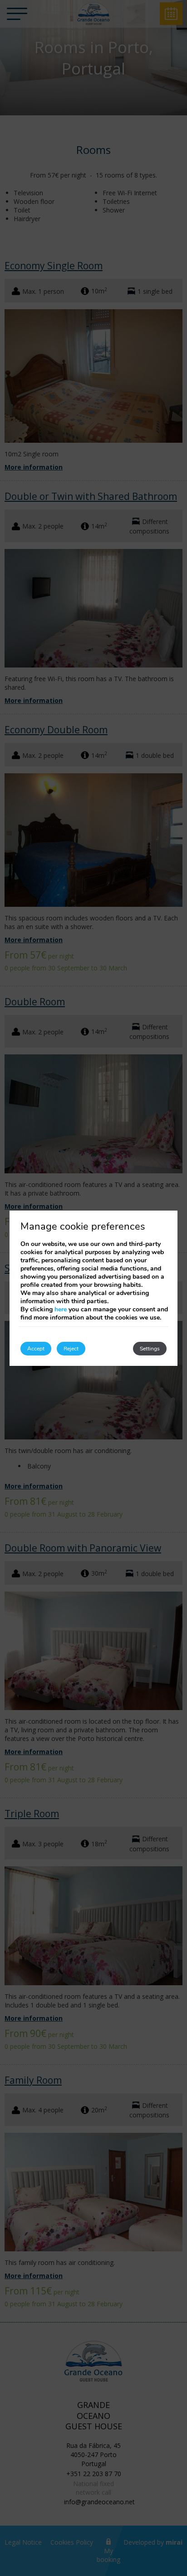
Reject (71, 1349)
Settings (150, 1349)
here (61, 1309)
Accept (36, 1349)
